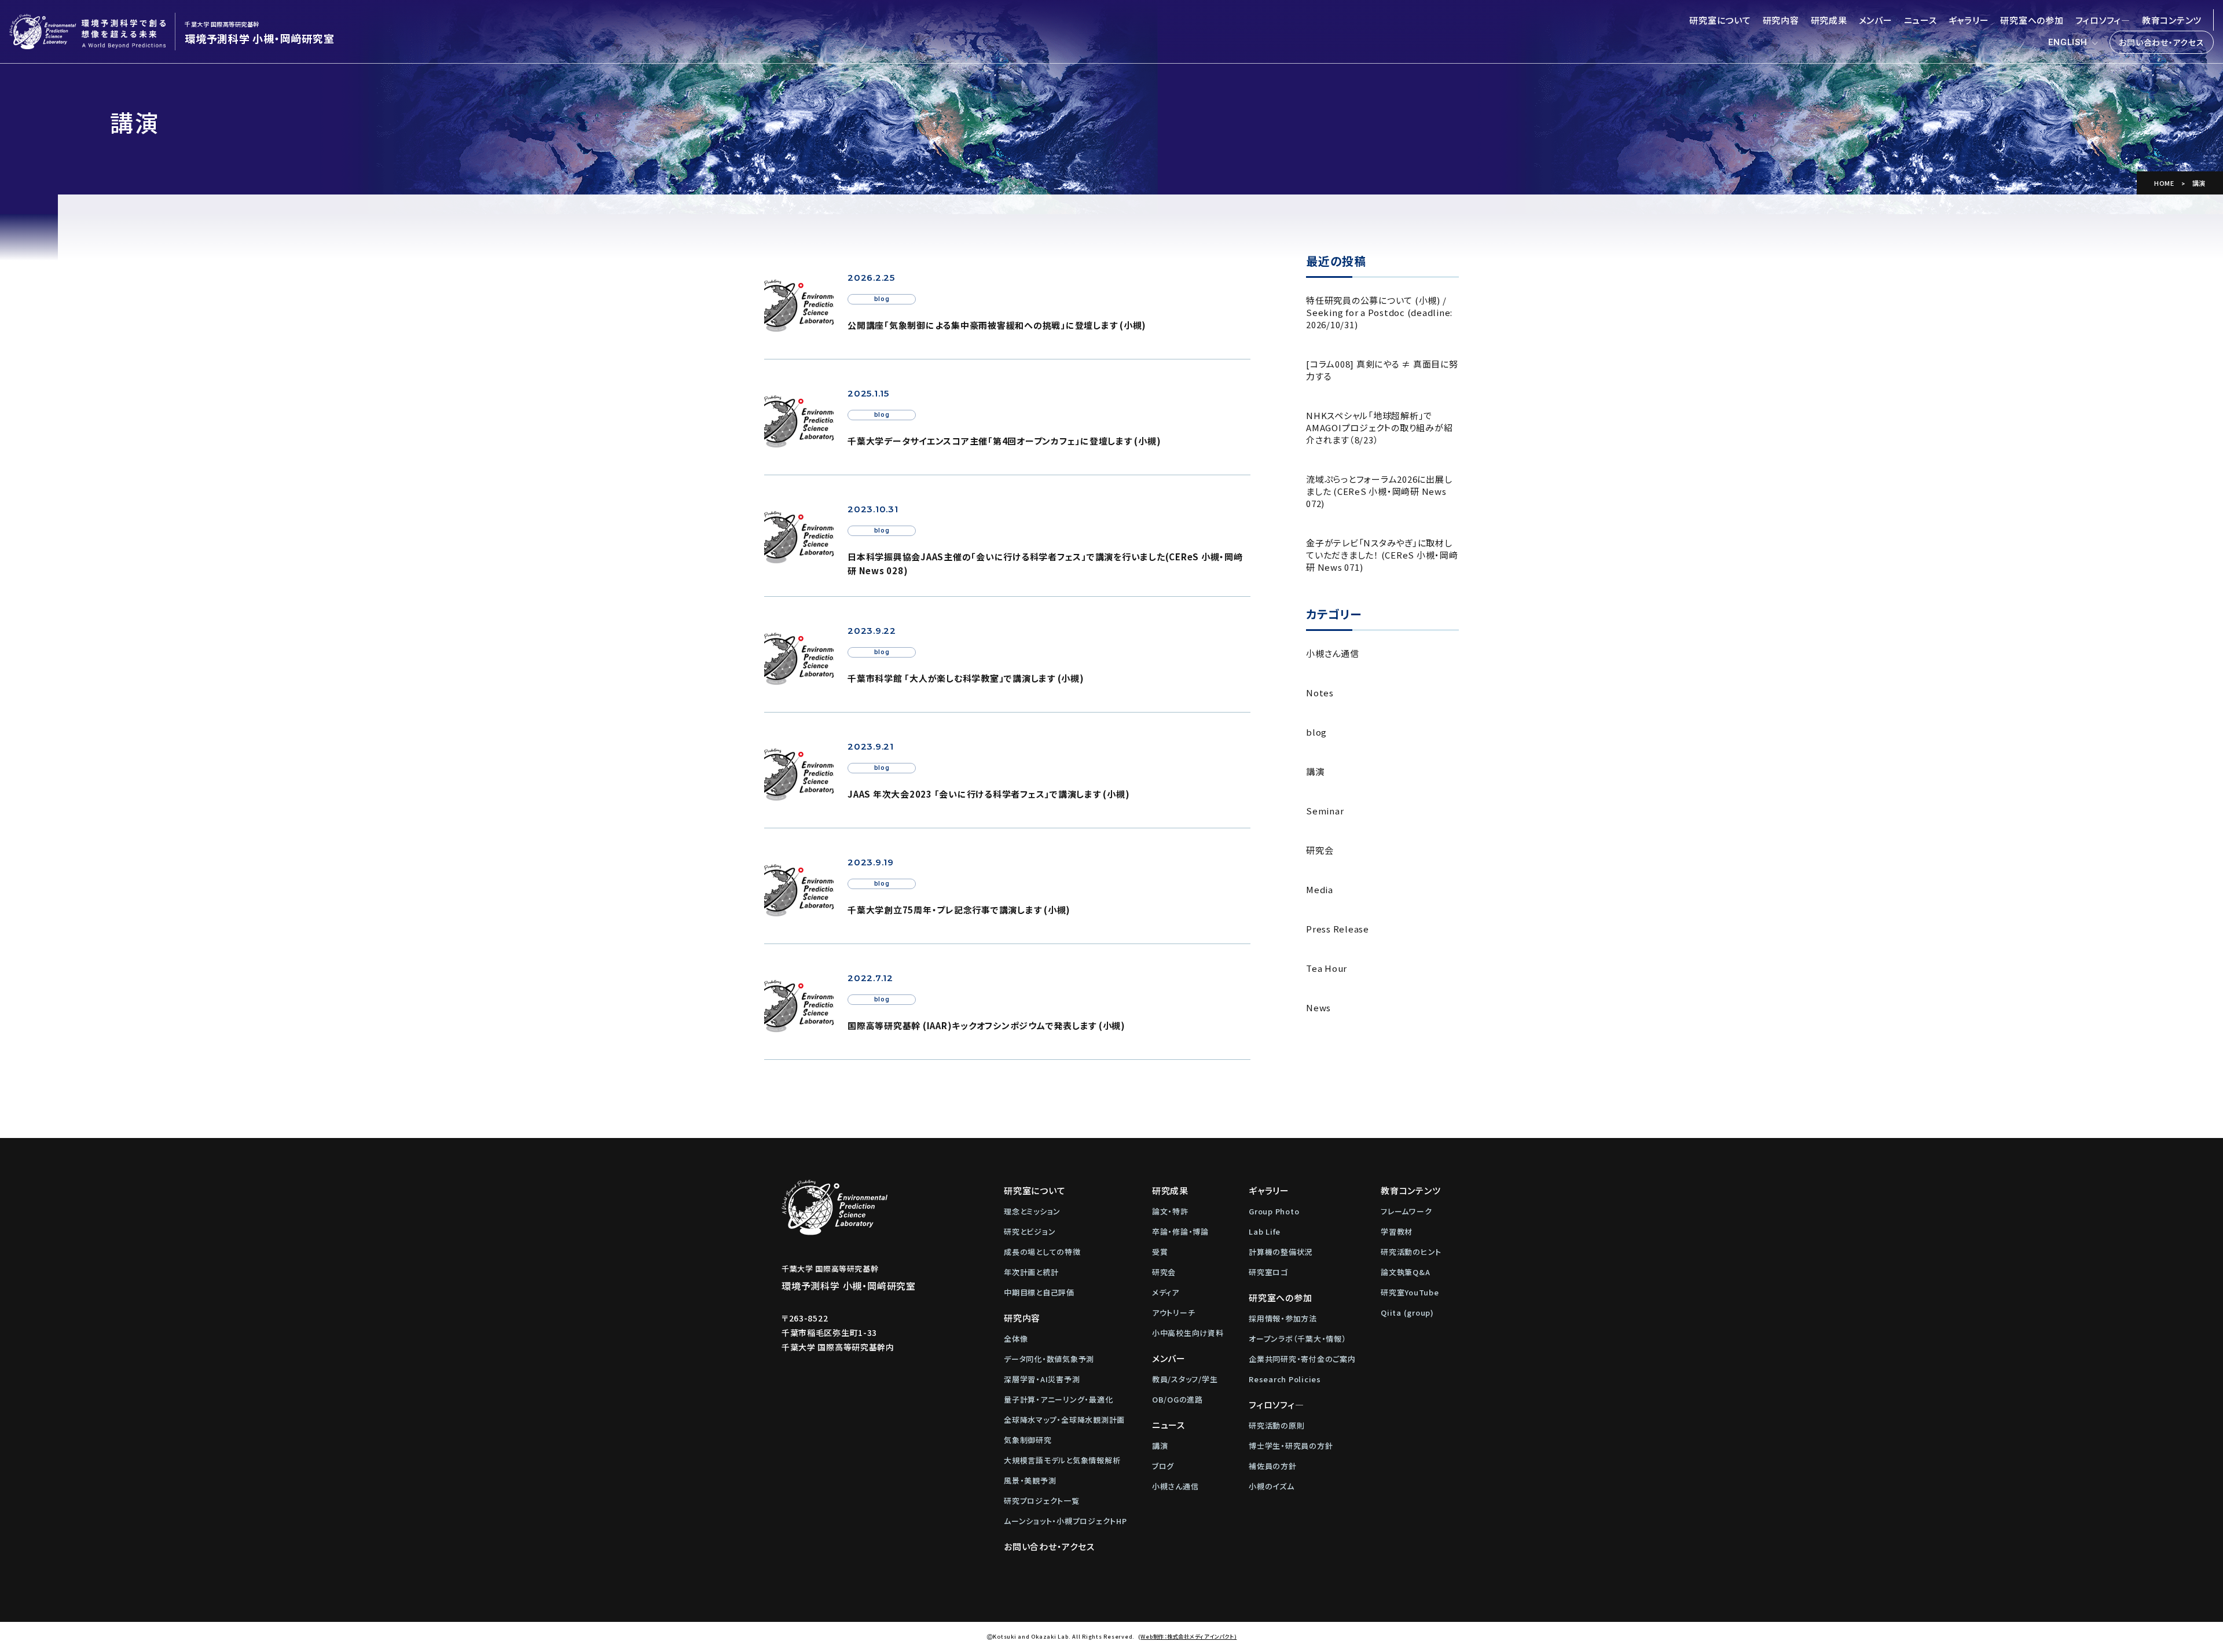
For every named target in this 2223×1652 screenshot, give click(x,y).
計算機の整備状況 (1281, 1252)
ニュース (1921, 20)
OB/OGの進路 (1177, 1399)
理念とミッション (1032, 1211)
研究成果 (1829, 20)
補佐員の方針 (1273, 1466)
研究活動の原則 (1276, 1425)
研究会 (1320, 850)
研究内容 (1781, 20)
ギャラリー (1969, 20)
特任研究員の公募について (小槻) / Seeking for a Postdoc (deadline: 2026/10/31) (1379, 312)
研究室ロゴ (1268, 1272)
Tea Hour (1327, 968)
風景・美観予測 (1030, 1480)
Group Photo (1274, 1211)
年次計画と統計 (1031, 1272)
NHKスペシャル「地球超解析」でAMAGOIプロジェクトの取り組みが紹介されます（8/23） (1379, 427)
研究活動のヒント (1411, 1252)
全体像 (1016, 1339)
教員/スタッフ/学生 (1185, 1379)
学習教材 (1397, 1231)
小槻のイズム (1272, 1486)
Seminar (1325, 811)
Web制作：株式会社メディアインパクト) (1188, 1636)
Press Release (1338, 929)
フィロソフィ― (2103, 20)
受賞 (1160, 1252)
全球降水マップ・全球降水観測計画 (1064, 1420)
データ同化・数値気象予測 (1049, 1359)
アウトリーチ (1174, 1313)
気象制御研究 (1028, 1440)
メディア (1166, 1292)
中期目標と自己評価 (1039, 1292)
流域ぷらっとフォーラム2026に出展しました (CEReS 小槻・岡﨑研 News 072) (1379, 491)
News (1318, 1007)
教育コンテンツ (2172, 20)
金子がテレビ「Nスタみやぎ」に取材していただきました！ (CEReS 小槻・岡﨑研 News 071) (1382, 555)
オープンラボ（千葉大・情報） (1298, 1339)
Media (1320, 889)
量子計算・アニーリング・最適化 (1058, 1399)
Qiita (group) (1407, 1313)
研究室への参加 (2032, 20)
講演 (1315, 771)
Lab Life (1265, 1231)
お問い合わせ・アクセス (2161, 42)
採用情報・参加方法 (1283, 1318)
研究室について (1720, 20)
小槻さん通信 (1333, 653)
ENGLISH (2068, 42)
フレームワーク (1406, 1211)
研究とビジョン (1030, 1231)
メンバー (1876, 20)
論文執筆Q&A (1405, 1272)
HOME (2164, 183)
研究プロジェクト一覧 (1042, 1501)
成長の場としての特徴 (1042, 1252)
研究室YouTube (1410, 1292)
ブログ (1163, 1466)
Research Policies (1285, 1379)
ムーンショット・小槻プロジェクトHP (1065, 1521)
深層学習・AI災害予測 (1042, 1379)
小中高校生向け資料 (1188, 1333)
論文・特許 (1170, 1211)
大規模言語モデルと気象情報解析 (1062, 1460)
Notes (1320, 693)
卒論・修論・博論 (1180, 1231)
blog (1316, 732)
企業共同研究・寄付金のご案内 (1302, 1359)
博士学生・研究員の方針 (1291, 1446)
